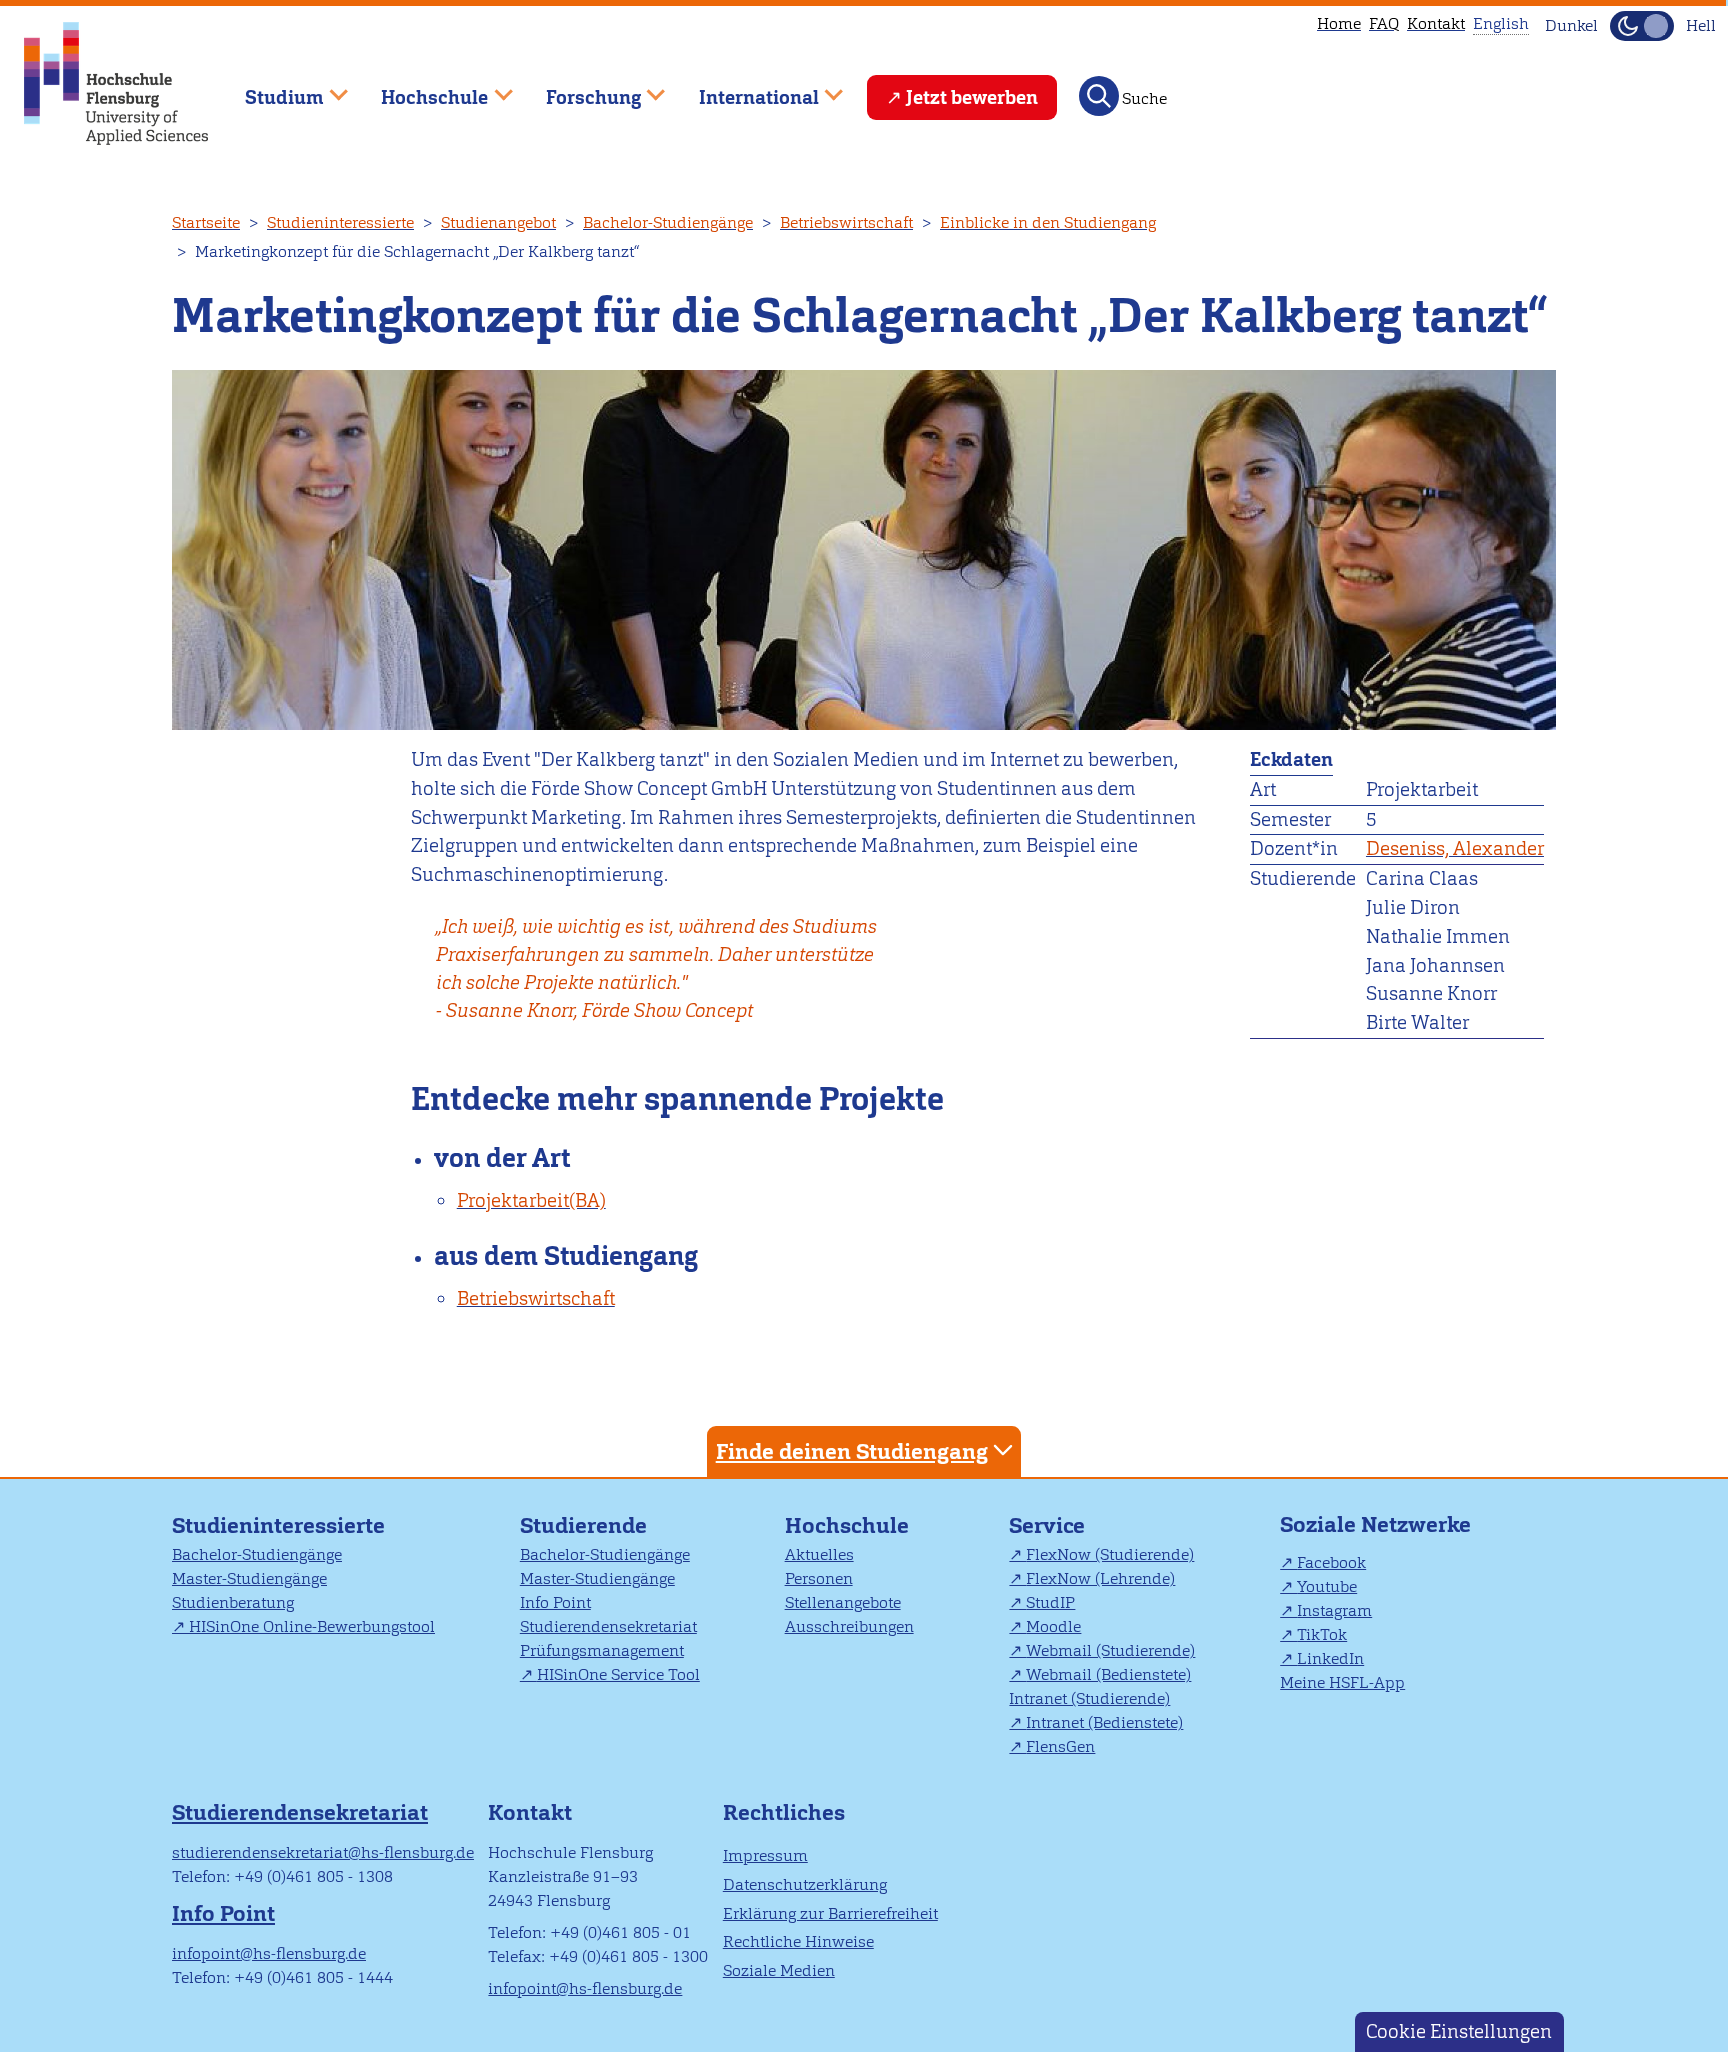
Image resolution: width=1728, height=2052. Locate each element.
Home (1339, 23)
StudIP (1050, 1602)
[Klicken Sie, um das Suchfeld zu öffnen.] (1099, 96)
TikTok (1322, 1634)
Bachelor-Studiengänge (668, 222)
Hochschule (847, 1525)
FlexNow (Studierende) (1110, 1554)
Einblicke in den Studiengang (1048, 222)
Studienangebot (498, 222)
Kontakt (1436, 23)
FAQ (1384, 23)
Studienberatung (233, 1602)
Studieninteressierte (340, 222)
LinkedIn (1330, 1658)
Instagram (1334, 1610)
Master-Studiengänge (249, 1578)
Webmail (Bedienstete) (1108, 1674)
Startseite (206, 222)
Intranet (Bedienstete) (1104, 1722)
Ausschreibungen (849, 1626)
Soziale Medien (779, 1970)
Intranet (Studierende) (1089, 1698)
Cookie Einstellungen (1459, 2031)
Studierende (583, 1525)
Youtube (1327, 1586)
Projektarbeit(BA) (531, 1200)
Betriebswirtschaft (846, 222)
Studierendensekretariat (608, 1626)
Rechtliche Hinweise (798, 1941)
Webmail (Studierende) (1110, 1650)
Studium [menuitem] (270, 88)
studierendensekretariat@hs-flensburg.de (323, 1852)
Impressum (765, 1855)
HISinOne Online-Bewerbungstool (312, 1626)
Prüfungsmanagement (602, 1650)
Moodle (1053, 1626)
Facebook (1331, 1562)
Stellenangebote (843, 1602)
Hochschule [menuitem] (421, 88)
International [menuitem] (744, 88)
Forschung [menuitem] (579, 88)
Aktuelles (819, 1554)
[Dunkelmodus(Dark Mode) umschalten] (1642, 26)
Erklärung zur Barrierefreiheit (830, 1913)
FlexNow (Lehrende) (1100, 1578)
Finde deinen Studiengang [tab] (852, 1451)
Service (1047, 1525)
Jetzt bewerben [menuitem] (972, 97)
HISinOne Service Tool (618, 1674)
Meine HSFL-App (1342, 1682)
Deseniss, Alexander (1455, 848)
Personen (819, 1578)
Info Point (555, 1602)
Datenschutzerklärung (805, 1884)
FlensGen (1060, 1746)
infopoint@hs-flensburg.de (269, 1953)
